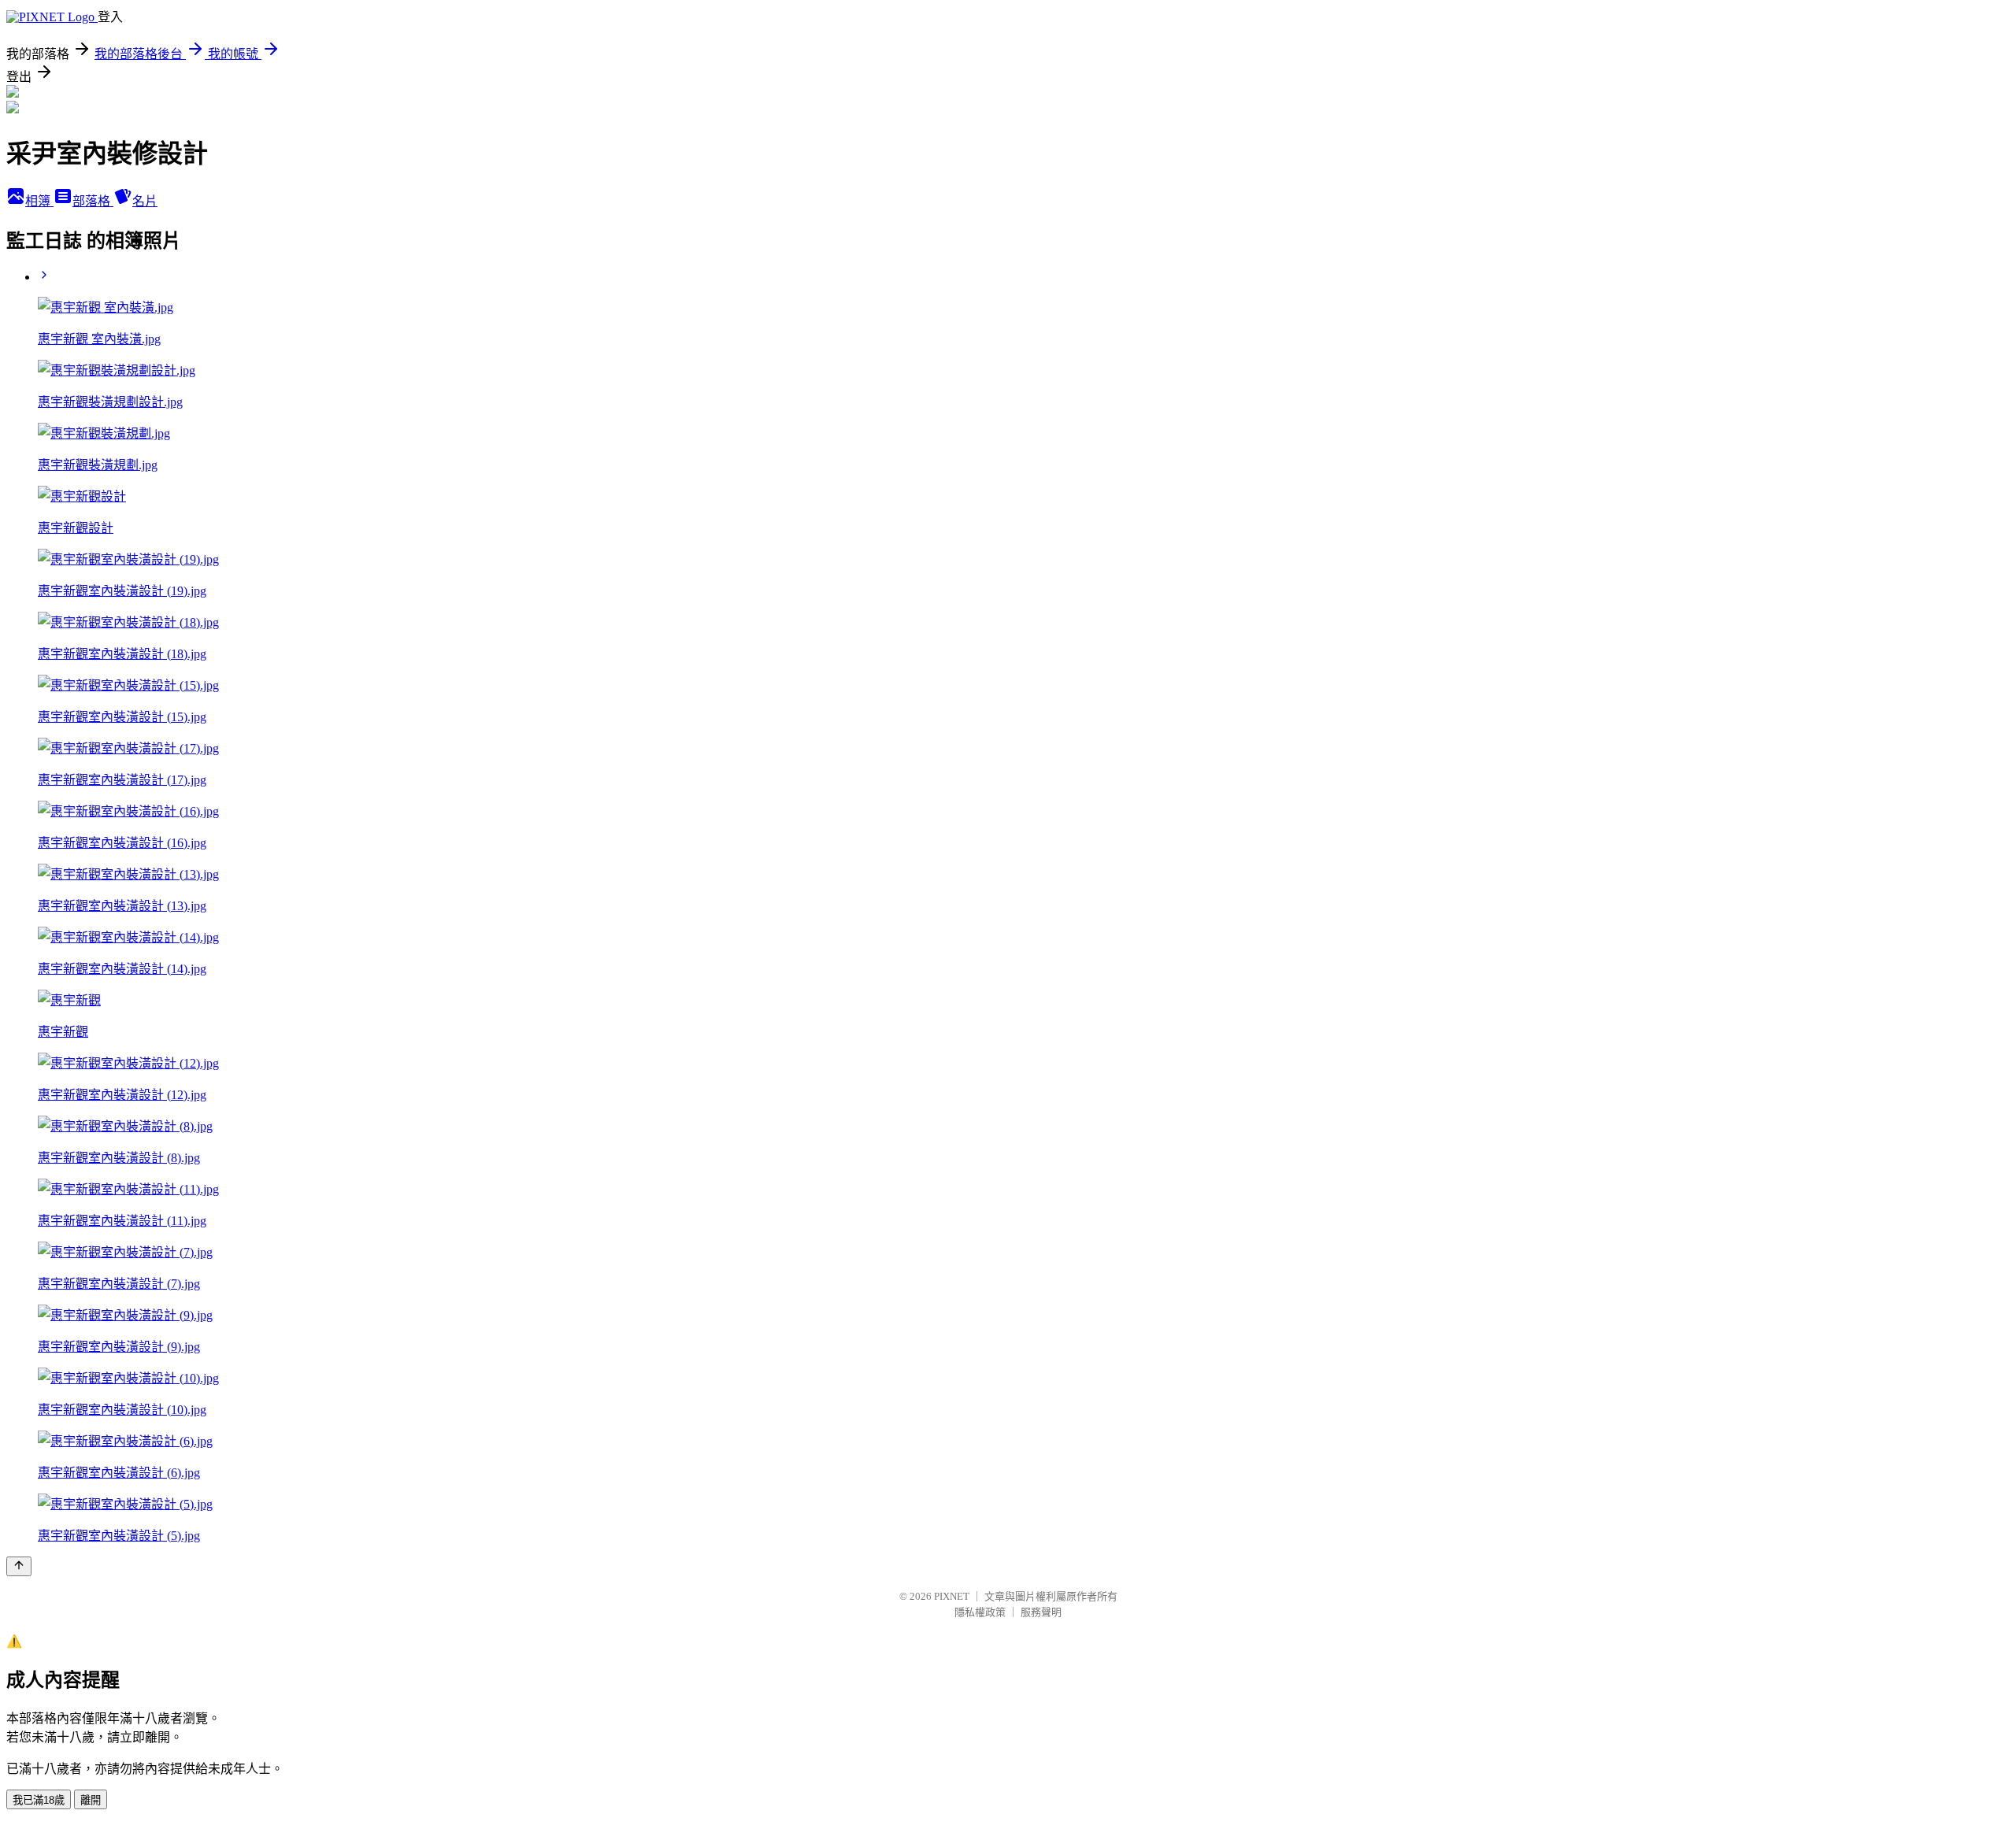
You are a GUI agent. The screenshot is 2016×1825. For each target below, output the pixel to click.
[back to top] (19, 1566)
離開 (91, 1800)
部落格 (93, 201)
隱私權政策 (980, 1612)
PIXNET (952, 1596)
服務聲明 (1041, 1612)
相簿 (39, 201)
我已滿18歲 (39, 1800)
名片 (145, 201)
